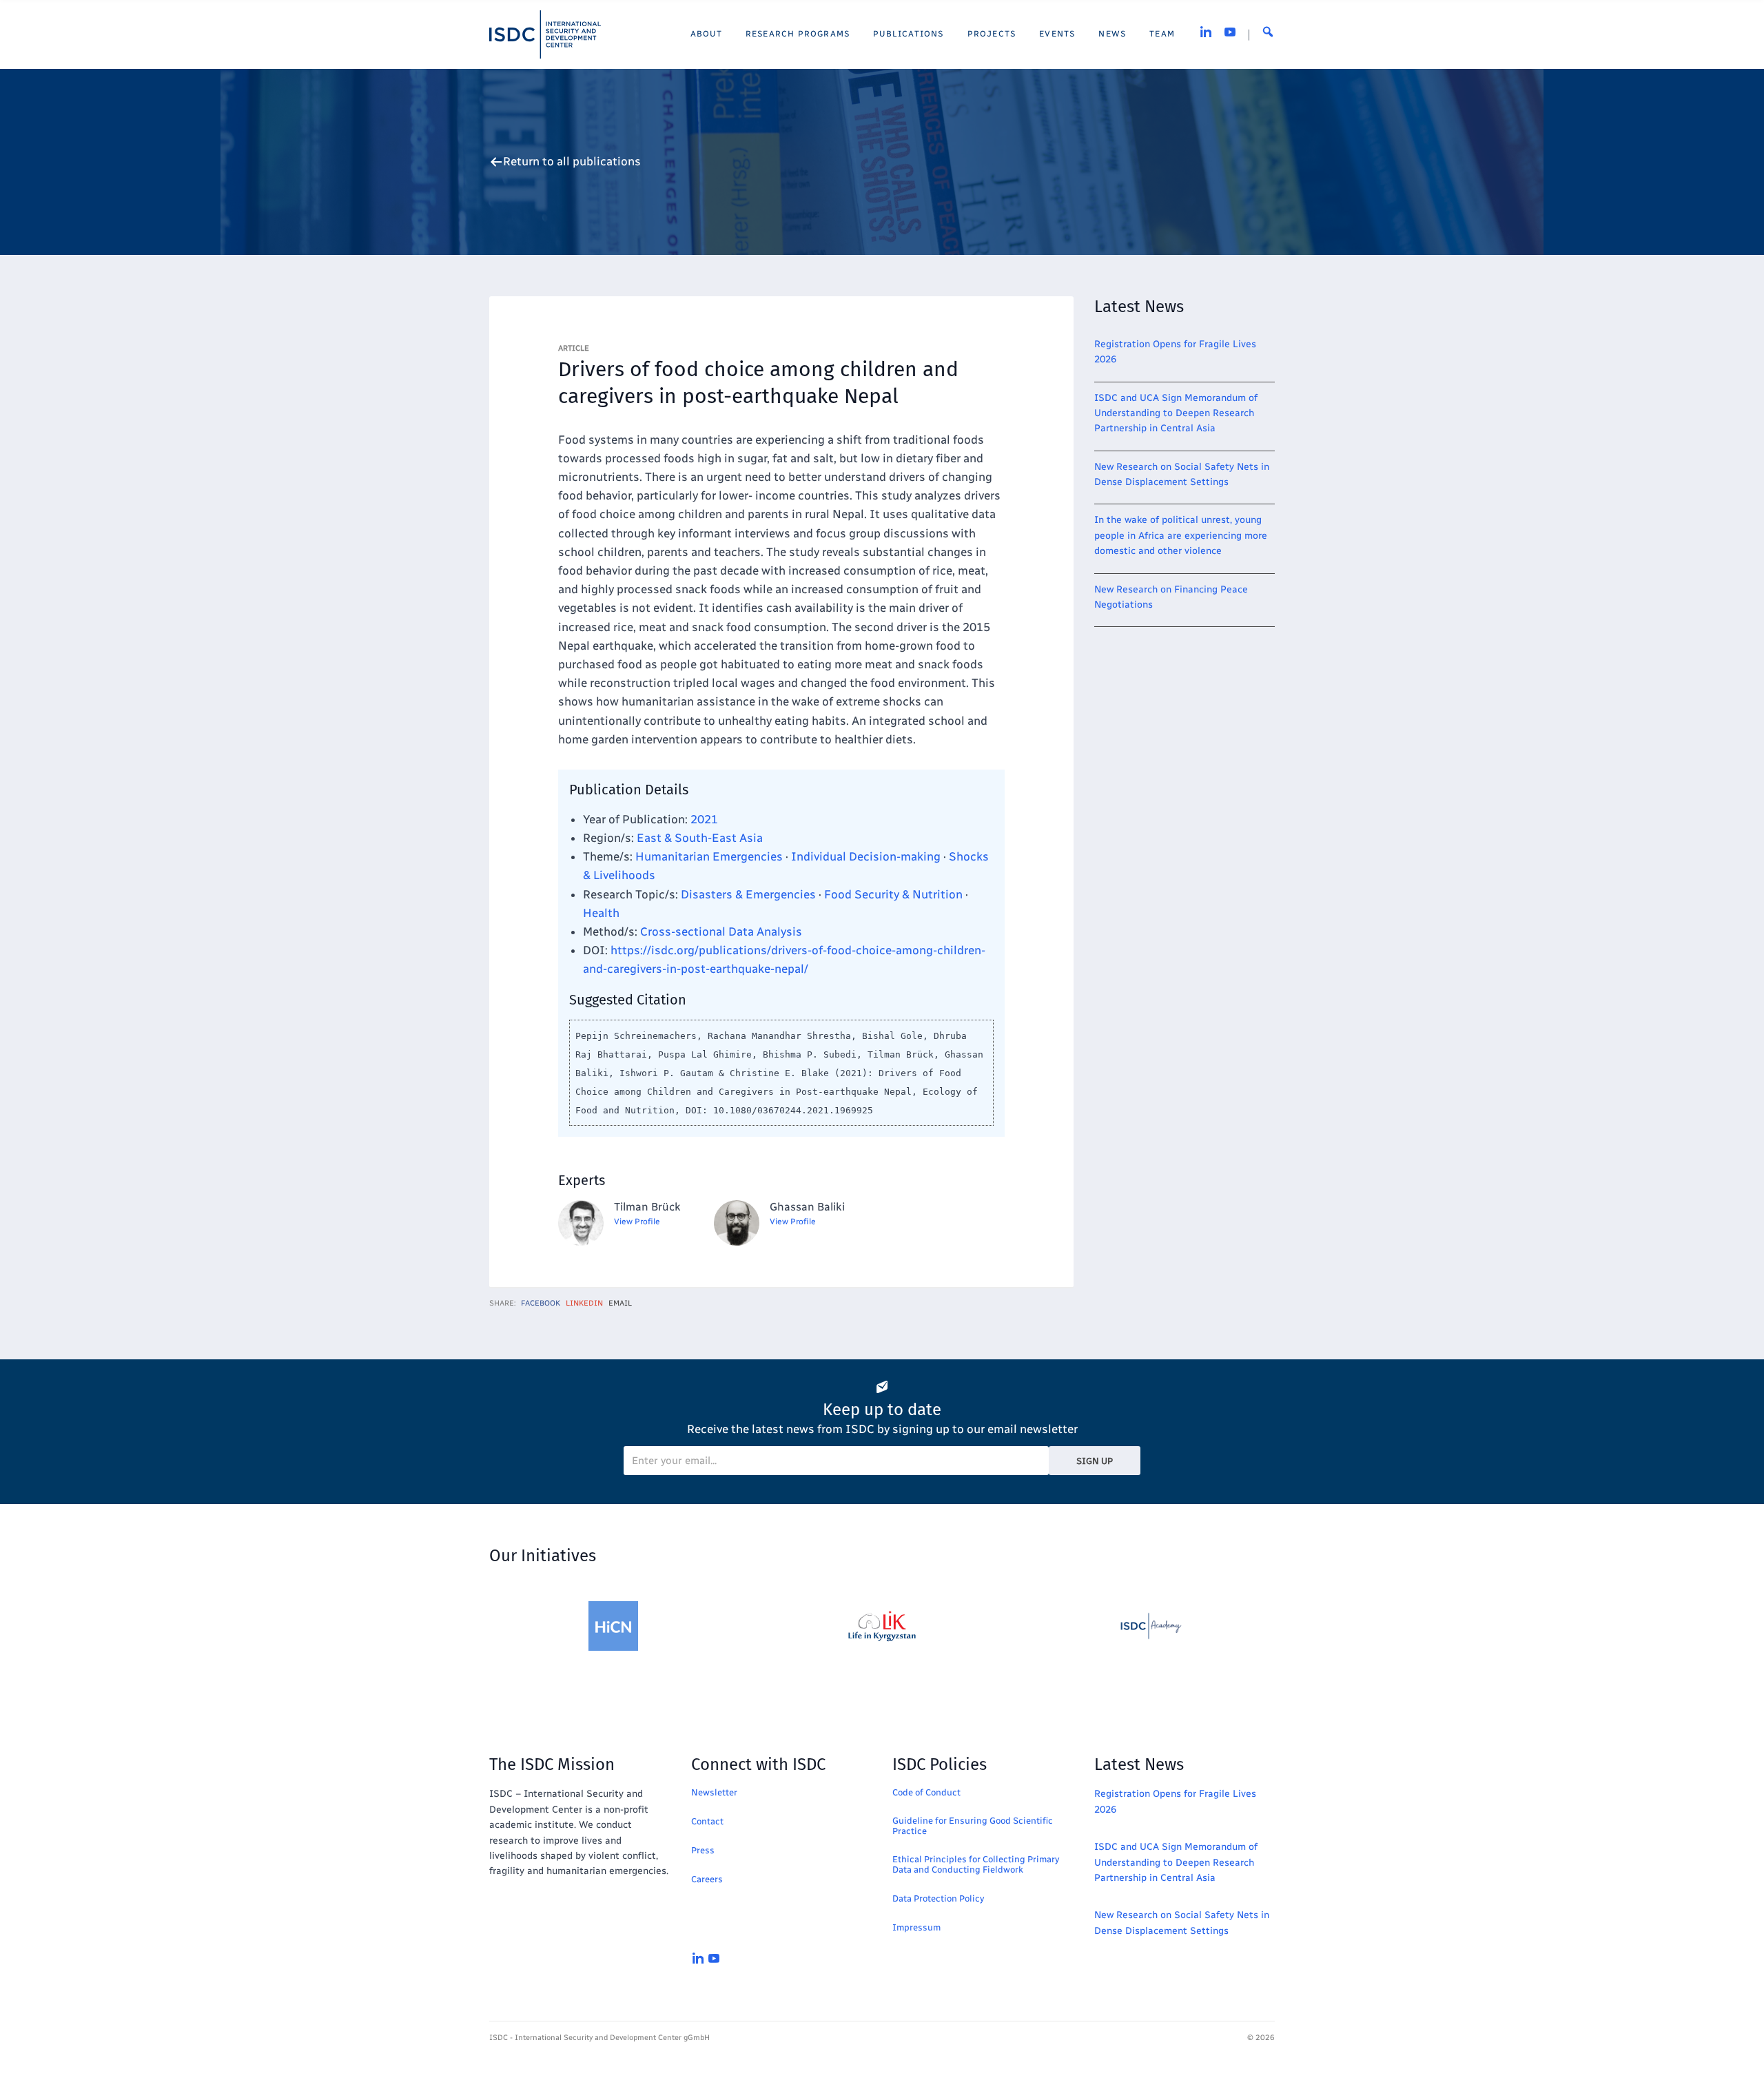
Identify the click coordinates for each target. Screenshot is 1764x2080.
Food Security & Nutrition (893, 894)
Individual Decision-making (866, 856)
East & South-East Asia (700, 838)
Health (601, 913)
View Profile (637, 1222)
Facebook (541, 1303)
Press (703, 1850)
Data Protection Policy (938, 1898)
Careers (707, 1879)
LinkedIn (584, 1303)
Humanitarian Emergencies (709, 856)
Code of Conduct (926, 1792)
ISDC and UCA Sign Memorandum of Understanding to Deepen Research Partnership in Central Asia (1176, 413)
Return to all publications (572, 162)
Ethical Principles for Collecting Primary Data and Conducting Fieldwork (976, 1864)
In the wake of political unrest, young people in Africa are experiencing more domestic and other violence (1181, 535)
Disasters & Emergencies (748, 894)
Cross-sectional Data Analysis (721, 931)
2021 (704, 819)
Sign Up (1095, 1461)
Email (620, 1303)
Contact (707, 1821)
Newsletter (714, 1792)
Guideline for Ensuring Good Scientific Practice (973, 1826)
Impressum (916, 1927)
